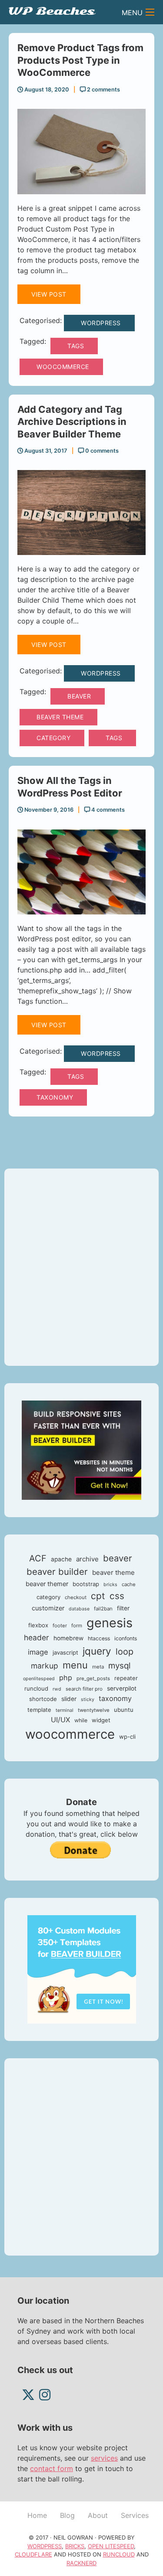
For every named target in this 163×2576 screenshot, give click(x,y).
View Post (49, 294)
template (39, 1710)
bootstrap (86, 1584)
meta (98, 1667)
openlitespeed (39, 1679)
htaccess (99, 1638)
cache (129, 1584)
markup (45, 1666)
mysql (119, 1666)
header (37, 1637)
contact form (52, 2468)
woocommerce (63, 367)
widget (101, 1720)
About (98, 2515)
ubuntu (124, 1710)
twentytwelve (94, 1710)
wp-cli (127, 1737)
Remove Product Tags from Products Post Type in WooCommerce (80, 60)
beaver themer (47, 1584)
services (104, 2458)
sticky (88, 1699)
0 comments (101, 451)
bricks (110, 1585)
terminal (65, 1710)
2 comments (103, 90)
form (77, 1626)
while (81, 1720)
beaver (79, 696)
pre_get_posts (93, 1678)
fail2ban (103, 1609)
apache (61, 1559)
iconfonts (126, 1638)
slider (69, 1699)
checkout (76, 1597)
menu (75, 1665)
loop (125, 1652)
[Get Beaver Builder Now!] (81, 1450)
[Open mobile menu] (150, 12)
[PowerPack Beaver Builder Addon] (82, 1969)
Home (37, 2515)
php (66, 1678)
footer (60, 1626)
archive (87, 1559)
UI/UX (60, 1720)
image (38, 1652)
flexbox (38, 1625)
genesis (110, 1623)
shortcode (43, 1699)
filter (123, 1608)
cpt (98, 1596)
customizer (48, 1608)
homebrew (68, 1638)
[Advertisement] (81, 1267)
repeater (126, 1678)
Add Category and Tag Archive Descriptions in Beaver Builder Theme (72, 422)
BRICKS (75, 2546)
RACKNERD (81, 2563)
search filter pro (84, 1689)
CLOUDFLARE (33, 2554)
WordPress (101, 323)
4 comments (107, 810)
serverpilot (122, 1688)
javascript (65, 1652)
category (53, 738)
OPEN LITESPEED (111, 2546)
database (79, 1609)
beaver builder (57, 1572)
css (117, 1596)
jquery (97, 1651)
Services (135, 2515)
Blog (67, 2515)
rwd (57, 1689)
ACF (38, 1558)
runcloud (36, 1688)
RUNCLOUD (119, 2554)
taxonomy (55, 1097)
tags (76, 346)
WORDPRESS (45, 2546)
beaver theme (60, 717)
